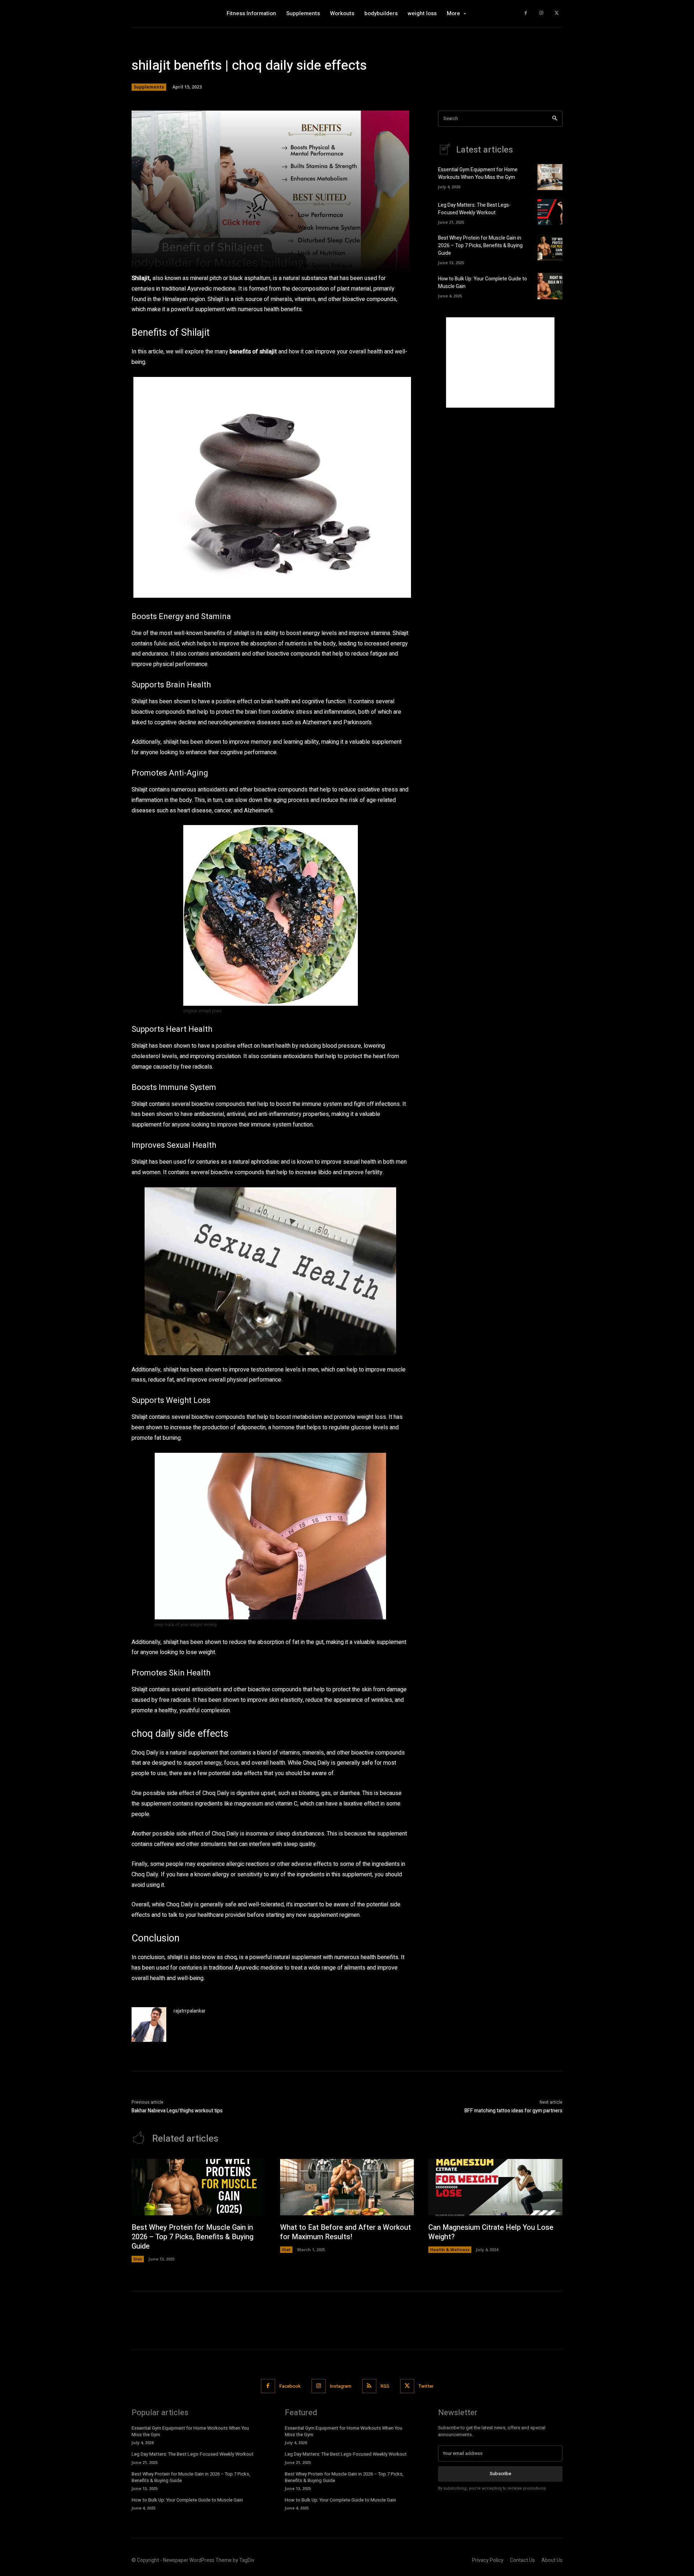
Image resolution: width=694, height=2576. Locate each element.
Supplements (149, 87)
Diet (138, 2259)
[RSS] (369, 2386)
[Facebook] (526, 14)
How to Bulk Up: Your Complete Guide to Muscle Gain (187, 2500)
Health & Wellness (450, 2249)
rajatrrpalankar (190, 2011)
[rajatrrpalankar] (149, 2025)
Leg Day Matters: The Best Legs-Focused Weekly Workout (474, 209)
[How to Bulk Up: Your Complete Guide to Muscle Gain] (550, 286)
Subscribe (500, 2474)
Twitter (426, 2386)
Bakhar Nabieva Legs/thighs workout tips (177, 2111)
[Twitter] (556, 14)
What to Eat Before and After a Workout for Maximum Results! (346, 2232)
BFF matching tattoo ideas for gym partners (513, 2111)
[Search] (555, 119)
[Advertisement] (500, 362)
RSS (385, 2386)
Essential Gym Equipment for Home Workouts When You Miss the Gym (478, 173)
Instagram (341, 2386)
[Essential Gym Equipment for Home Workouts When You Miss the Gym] (550, 177)
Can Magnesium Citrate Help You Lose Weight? (491, 2232)
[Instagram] (541, 14)
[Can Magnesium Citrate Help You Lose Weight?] (495, 2187)
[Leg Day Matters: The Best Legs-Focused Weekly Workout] (550, 212)
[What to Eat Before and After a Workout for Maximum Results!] (347, 2187)
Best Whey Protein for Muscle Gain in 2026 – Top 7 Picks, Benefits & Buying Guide (480, 246)
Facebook (290, 2386)
